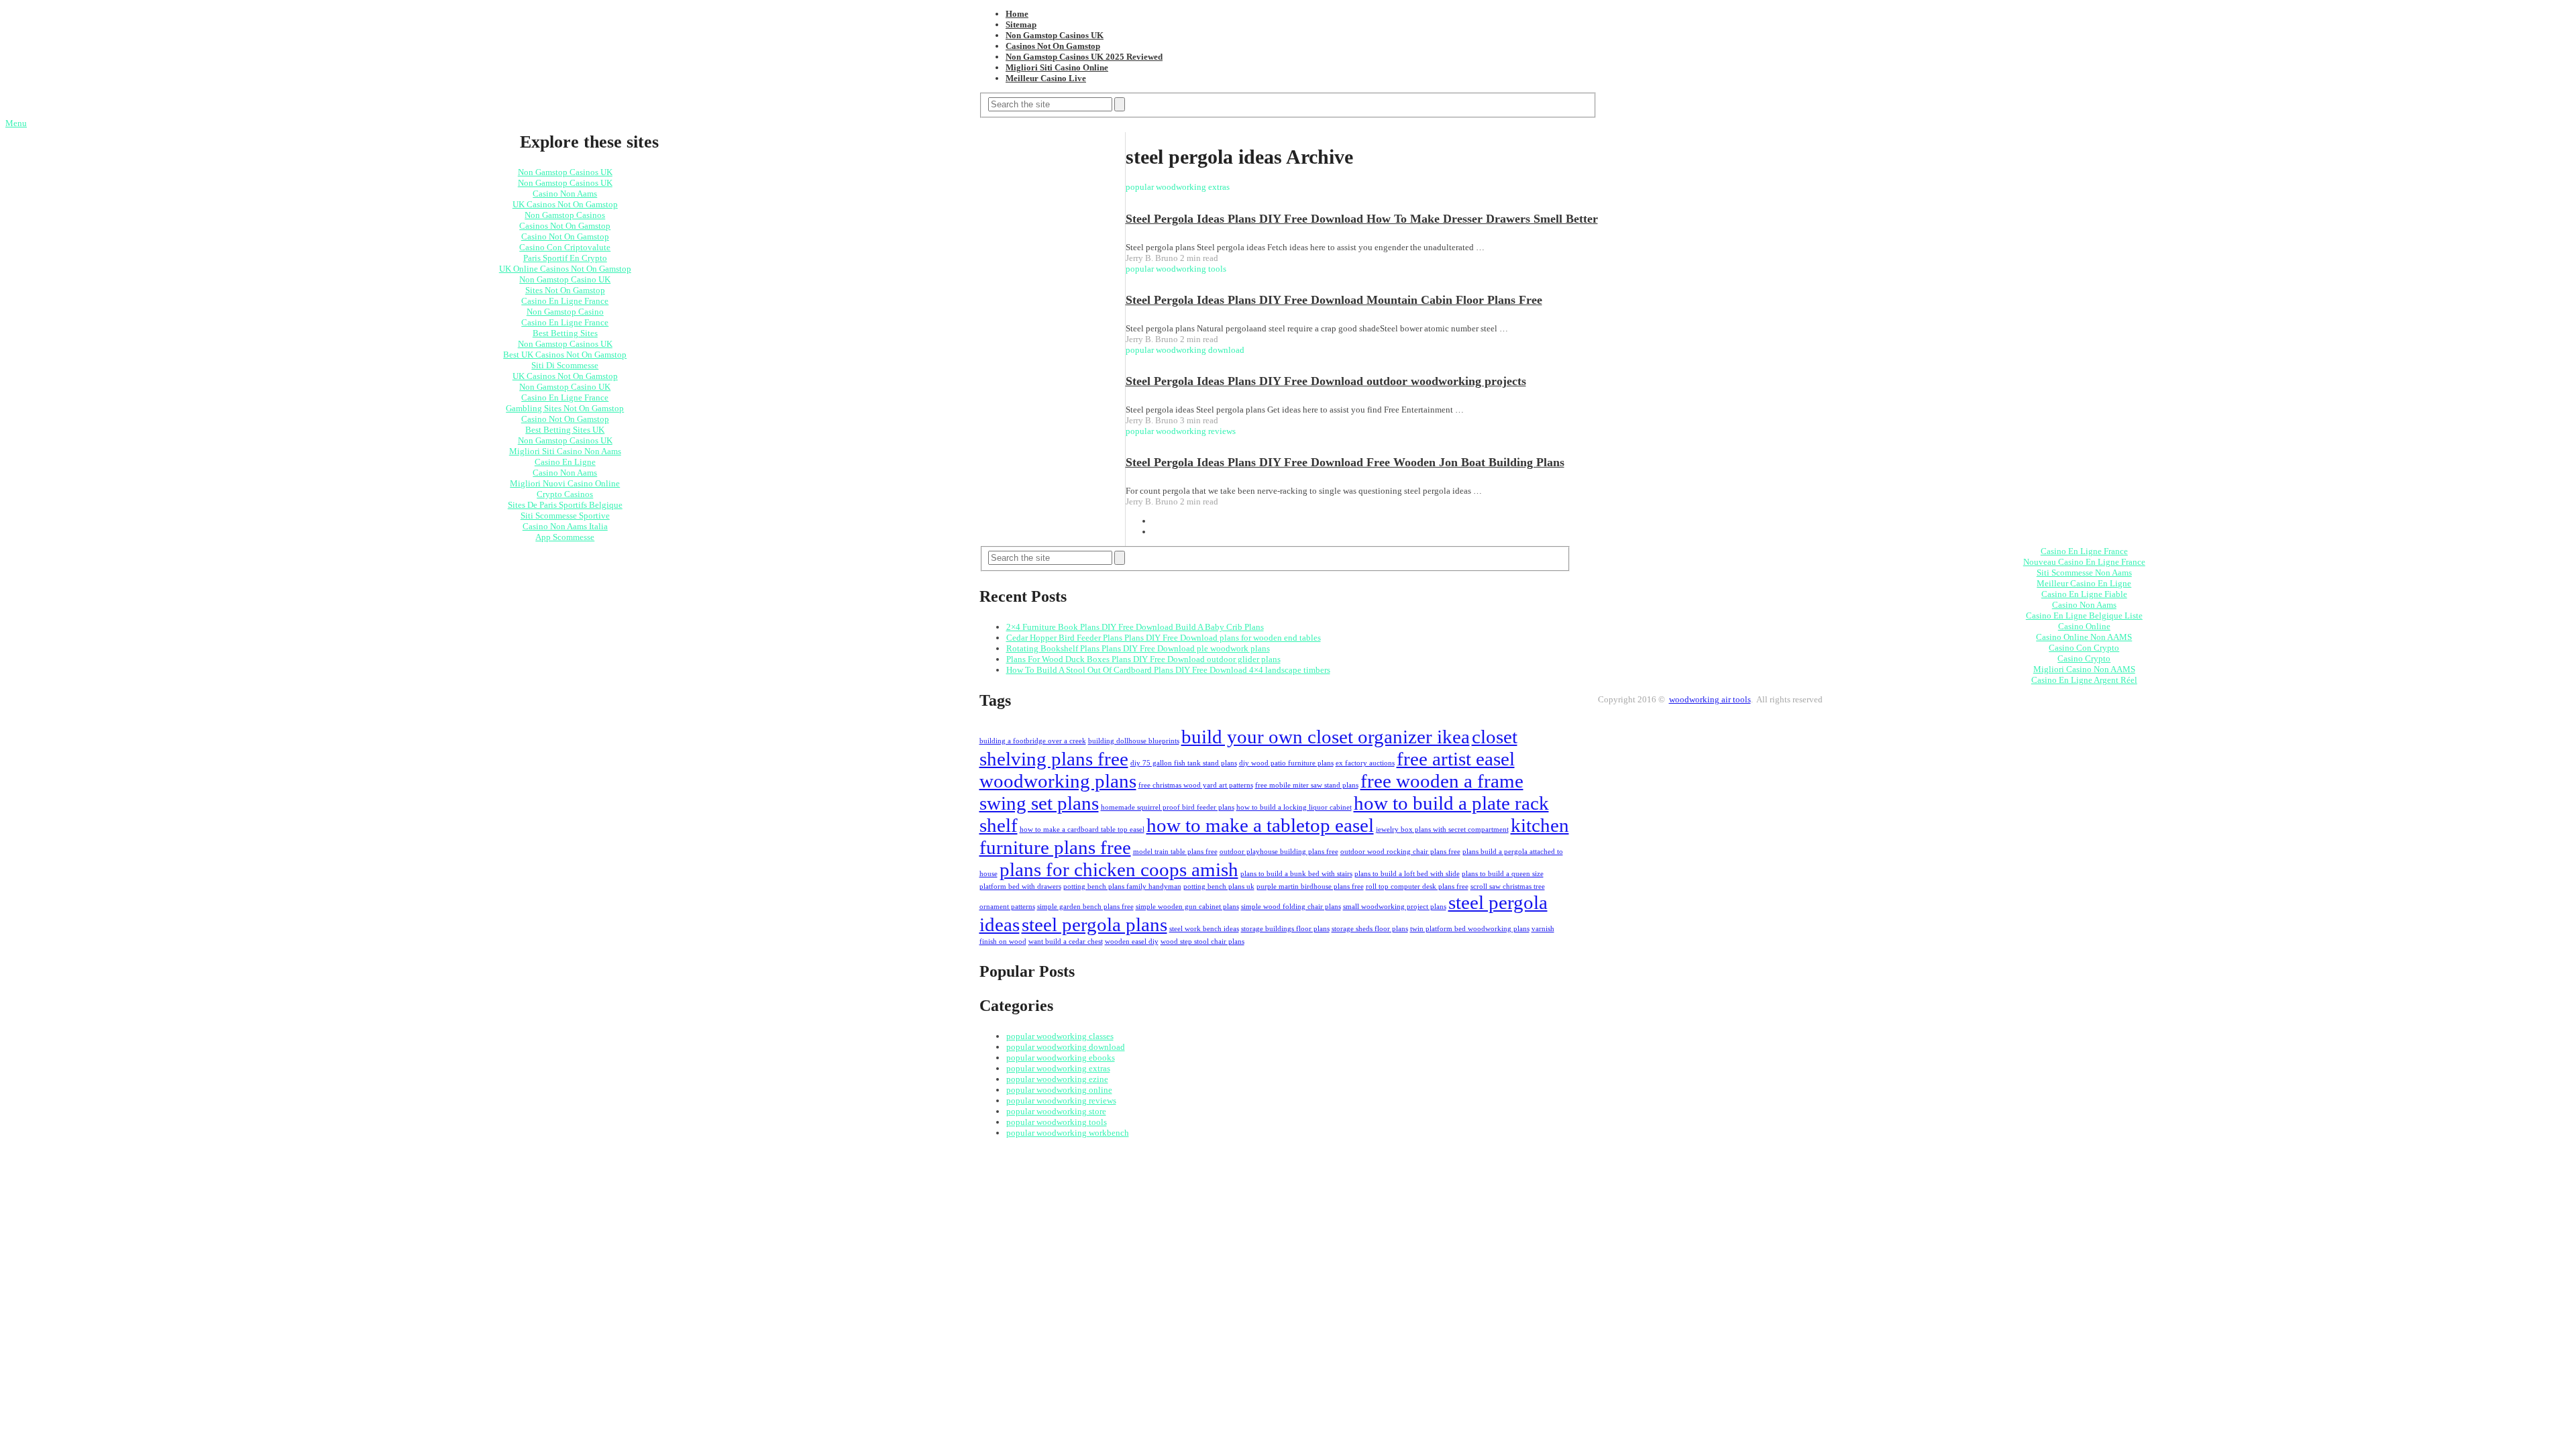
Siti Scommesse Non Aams (2084, 573)
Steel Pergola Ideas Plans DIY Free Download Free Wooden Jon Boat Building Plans (1345, 462)
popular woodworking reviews (1061, 1101)
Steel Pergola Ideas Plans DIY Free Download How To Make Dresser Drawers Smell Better (1362, 219)
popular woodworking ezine (1057, 1079)
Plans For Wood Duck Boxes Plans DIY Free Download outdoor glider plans (1143, 659)
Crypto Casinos (565, 494)
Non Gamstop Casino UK (565, 279)
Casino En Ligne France (565, 301)
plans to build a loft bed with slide (1407, 874)
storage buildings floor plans (1285, 929)
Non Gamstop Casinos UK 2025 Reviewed (1084, 57)
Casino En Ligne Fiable (2084, 594)
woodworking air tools (1710, 699)
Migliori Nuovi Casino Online (565, 483)
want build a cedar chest (1066, 942)
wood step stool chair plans (1202, 942)
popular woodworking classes (1060, 1036)
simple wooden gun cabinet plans (1187, 907)
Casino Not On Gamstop (565, 236)
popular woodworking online (1059, 1090)
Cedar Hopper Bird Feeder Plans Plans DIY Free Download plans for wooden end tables (1164, 638)
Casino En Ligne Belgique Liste (2084, 615)
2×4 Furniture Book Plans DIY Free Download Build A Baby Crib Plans (1135, 627)
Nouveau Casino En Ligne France (2084, 562)
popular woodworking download (1066, 1047)
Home (1017, 14)
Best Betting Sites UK (565, 430)
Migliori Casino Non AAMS (2084, 669)
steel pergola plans (1094, 924)
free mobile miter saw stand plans (1307, 785)
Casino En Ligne (565, 462)
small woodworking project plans (1395, 907)
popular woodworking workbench (1068, 1133)
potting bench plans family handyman (1122, 887)
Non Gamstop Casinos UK (1055, 35)
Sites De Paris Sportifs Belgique (565, 505)
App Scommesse (565, 537)
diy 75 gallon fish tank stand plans (1184, 763)
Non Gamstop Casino (565, 312)
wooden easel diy (1132, 942)
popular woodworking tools (1057, 1122)
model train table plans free (1175, 852)
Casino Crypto (2084, 658)
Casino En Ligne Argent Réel (2084, 680)
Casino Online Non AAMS (2084, 637)
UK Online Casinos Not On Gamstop (565, 269)
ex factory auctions (1365, 763)
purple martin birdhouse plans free (1310, 887)
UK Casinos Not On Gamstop (565, 204)
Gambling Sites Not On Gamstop (565, 408)
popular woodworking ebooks (1061, 1058)
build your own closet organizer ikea (1326, 737)
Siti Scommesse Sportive (565, 516)
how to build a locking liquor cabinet (1294, 807)
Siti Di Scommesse (565, 365)
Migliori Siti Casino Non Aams (565, 451)
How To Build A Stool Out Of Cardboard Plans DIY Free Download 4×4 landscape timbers (1168, 670)
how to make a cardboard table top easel (1082, 829)
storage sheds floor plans (1370, 929)
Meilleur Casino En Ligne (2084, 583)
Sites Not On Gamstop (565, 290)
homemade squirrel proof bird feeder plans (1168, 807)
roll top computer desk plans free (1417, 887)
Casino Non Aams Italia (565, 526)
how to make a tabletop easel (1260, 825)
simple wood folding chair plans (1291, 907)
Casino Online (2084, 626)
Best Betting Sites (565, 333)
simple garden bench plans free (1085, 907)
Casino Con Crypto (2084, 648)
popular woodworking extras (1058, 1068)
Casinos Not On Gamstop (1053, 46)
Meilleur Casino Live (1046, 78)
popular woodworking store (1056, 1111)
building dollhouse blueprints (1134, 741)
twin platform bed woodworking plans (1470, 929)
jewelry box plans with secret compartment (1442, 829)
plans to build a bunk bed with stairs (1296, 874)
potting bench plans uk (1219, 887)
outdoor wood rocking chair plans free (1400, 852)
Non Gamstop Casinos (565, 215)
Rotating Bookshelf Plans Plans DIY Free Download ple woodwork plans (1138, 648)
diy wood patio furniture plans (1286, 763)
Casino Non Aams (565, 194)
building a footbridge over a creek (1033, 741)
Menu (16, 123)
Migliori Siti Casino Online (1057, 67)
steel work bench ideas (1204, 929)
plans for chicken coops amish (1119, 869)
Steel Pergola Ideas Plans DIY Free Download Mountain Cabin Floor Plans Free (1334, 300)
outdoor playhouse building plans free (1279, 852)
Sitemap (1021, 24)
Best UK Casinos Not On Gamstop (565, 355)
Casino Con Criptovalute (565, 247)
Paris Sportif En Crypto (565, 258)
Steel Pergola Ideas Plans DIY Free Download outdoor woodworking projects (1326, 381)
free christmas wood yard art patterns (1196, 785)
